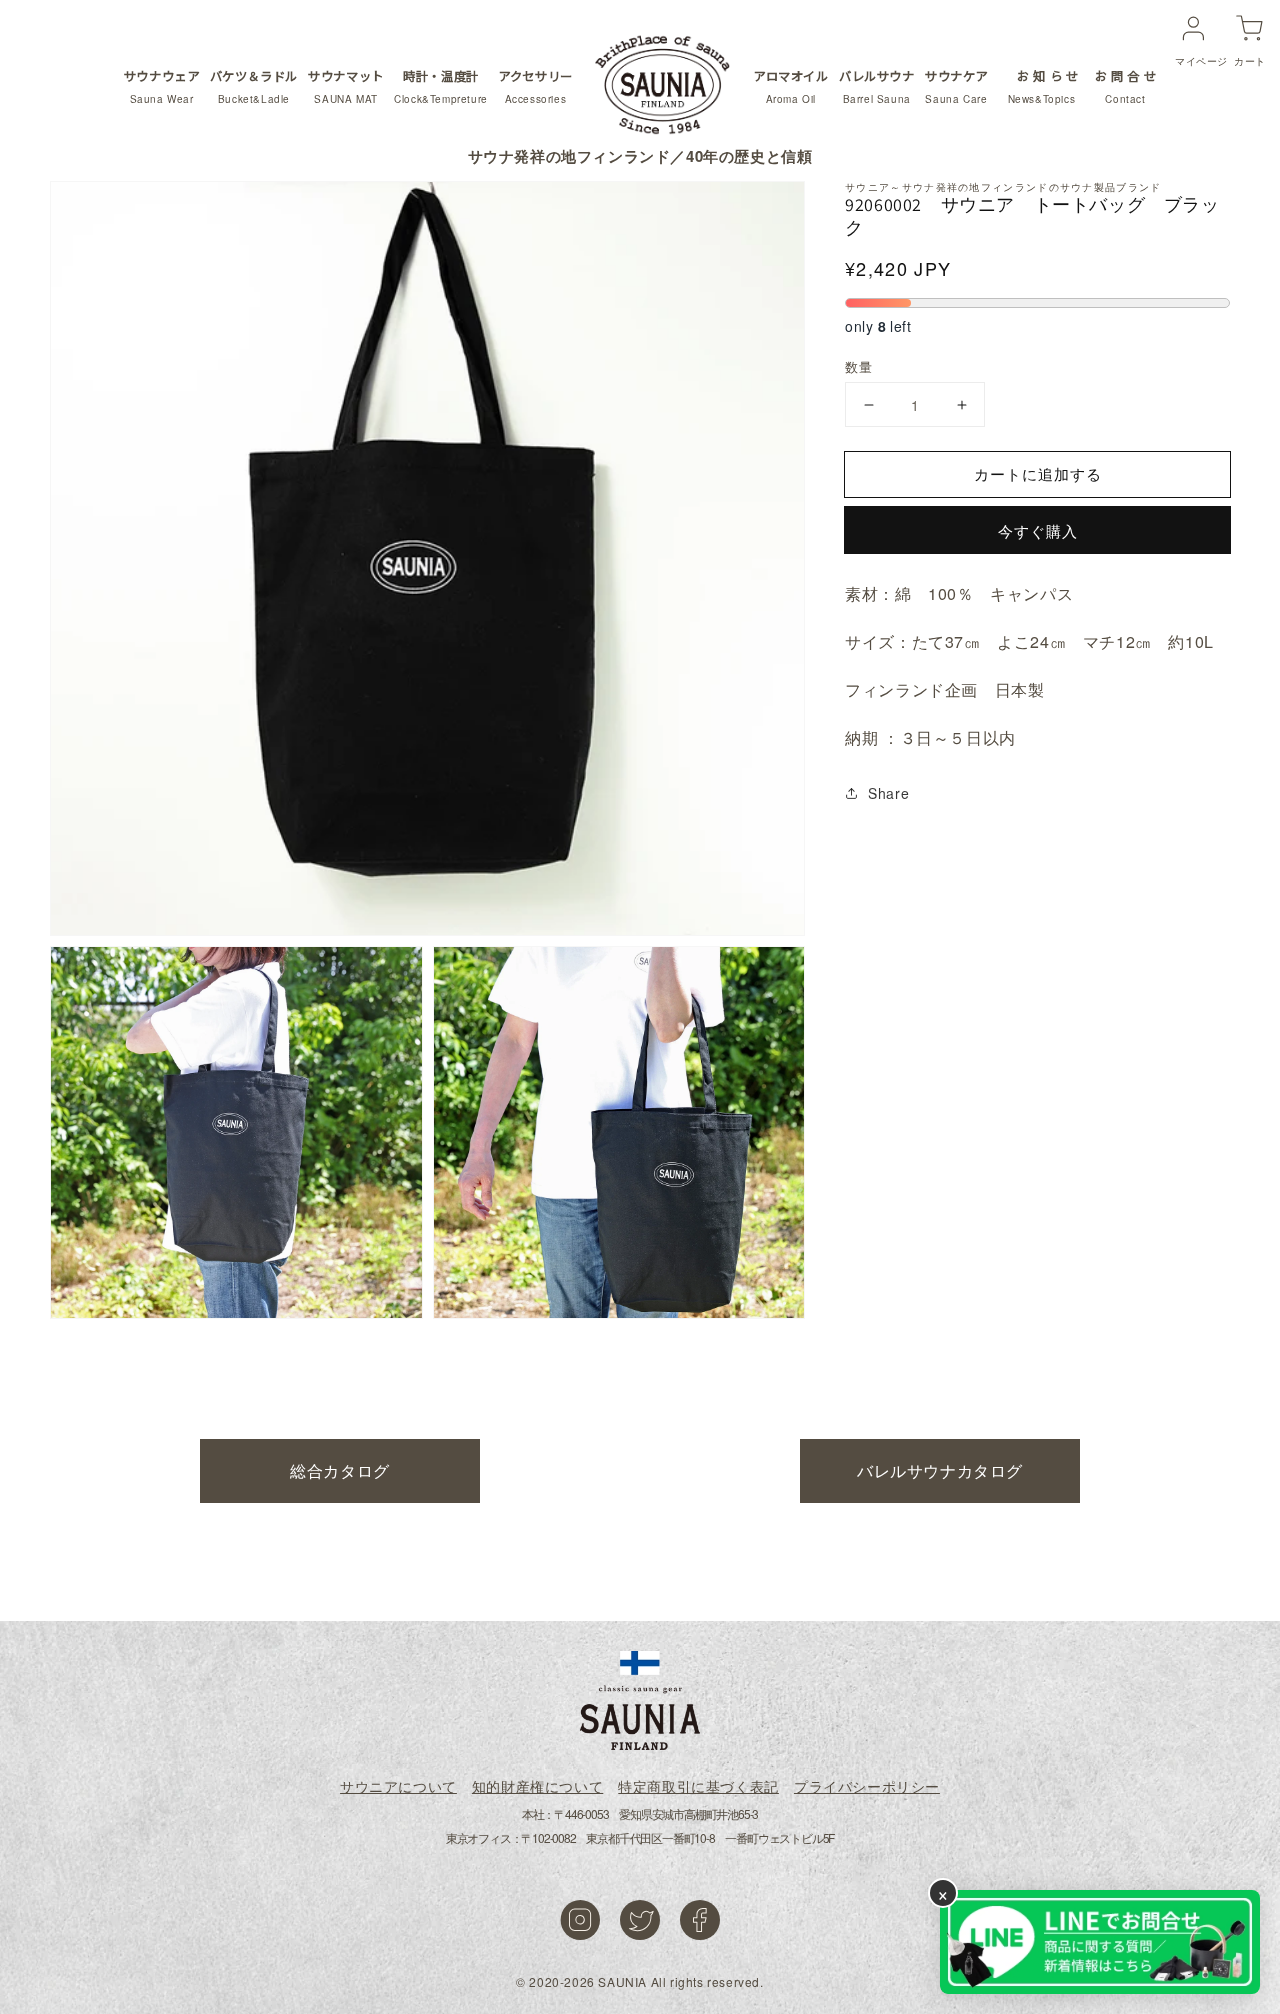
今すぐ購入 (1038, 530)
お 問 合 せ (1125, 86)
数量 (858, 366)
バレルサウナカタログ (940, 1470)
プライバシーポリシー (867, 1786)
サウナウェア (162, 86)
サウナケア (956, 86)
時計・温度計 (441, 86)
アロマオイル (791, 86)
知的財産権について (537, 1786)
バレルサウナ (877, 86)
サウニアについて (398, 1786)
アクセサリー (535, 86)
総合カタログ (340, 1470)
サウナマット (346, 86)
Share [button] (888, 793)
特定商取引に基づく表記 (698, 1786)
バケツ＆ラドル (254, 86)
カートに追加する (1038, 473)
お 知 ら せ (1044, 86)
